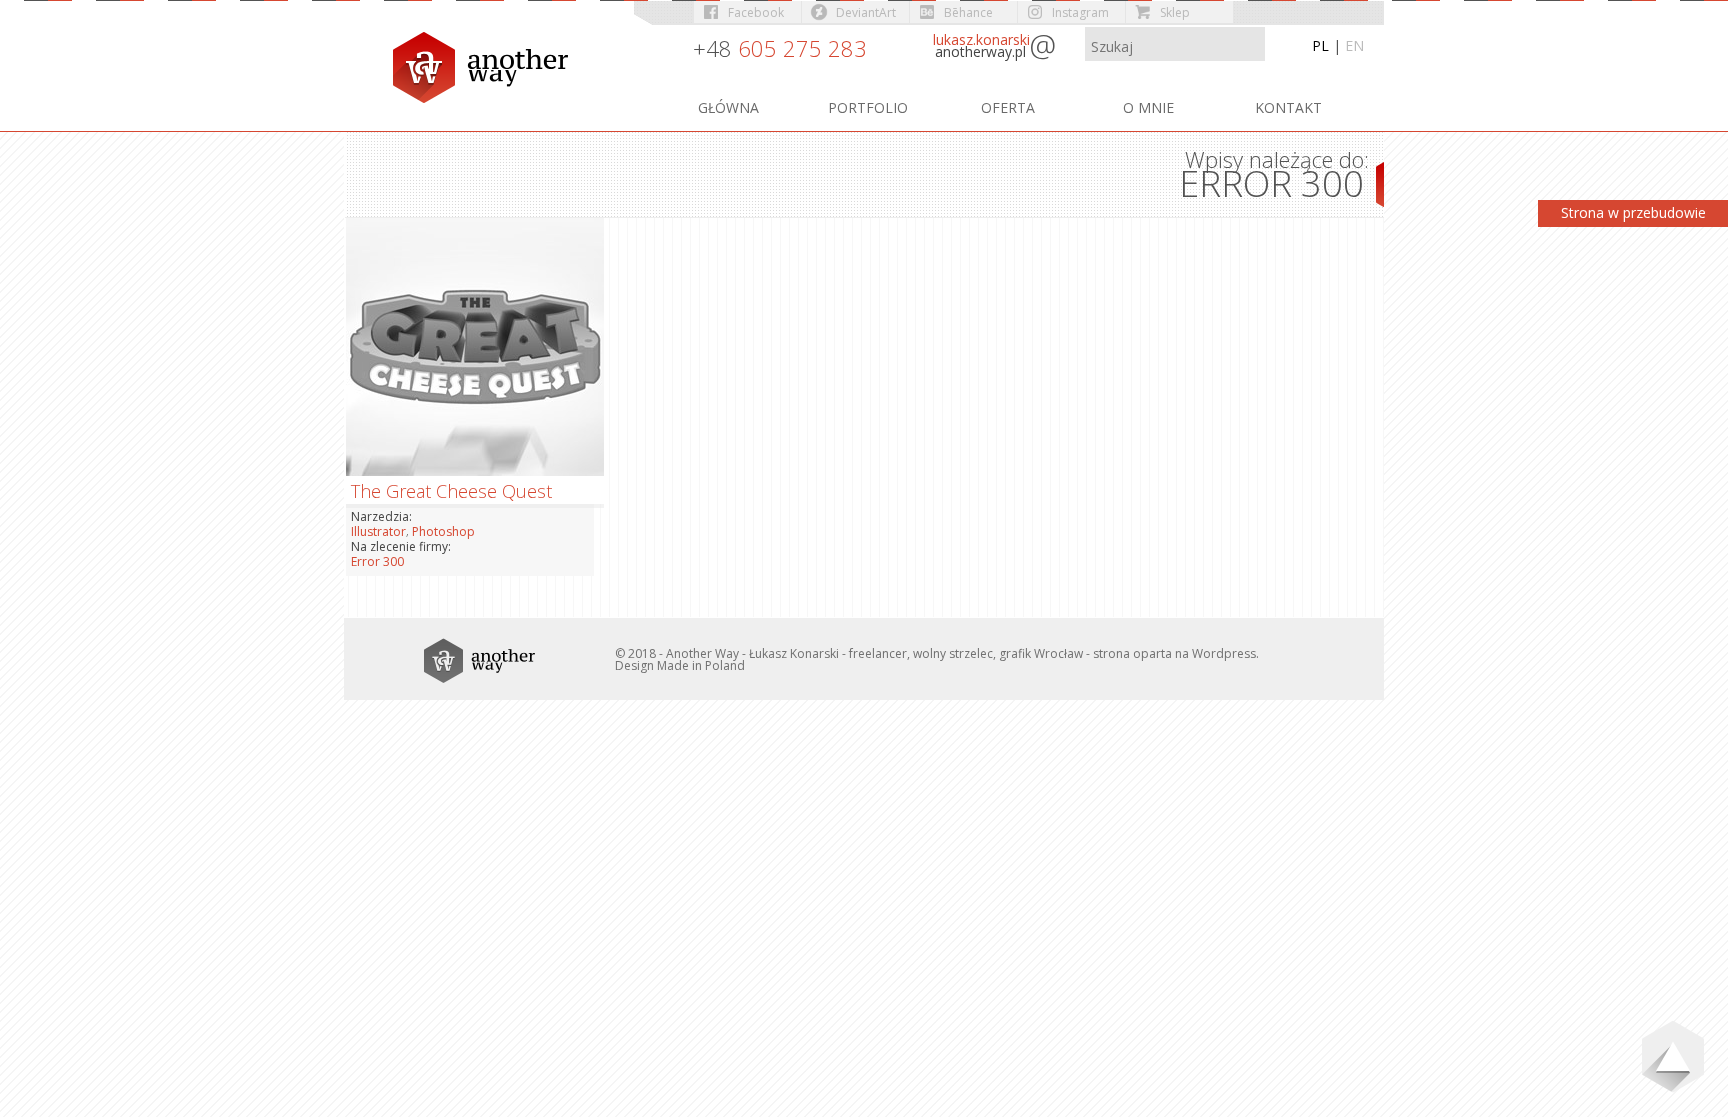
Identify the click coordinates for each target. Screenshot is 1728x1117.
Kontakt (1288, 107)
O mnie (1148, 107)
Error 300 (377, 561)
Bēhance (968, 12)
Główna (728, 107)
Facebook (756, 12)
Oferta (1008, 107)
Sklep (1175, 12)
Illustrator (378, 531)
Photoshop (443, 531)
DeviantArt (866, 12)
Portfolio (868, 107)
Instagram (1080, 12)
